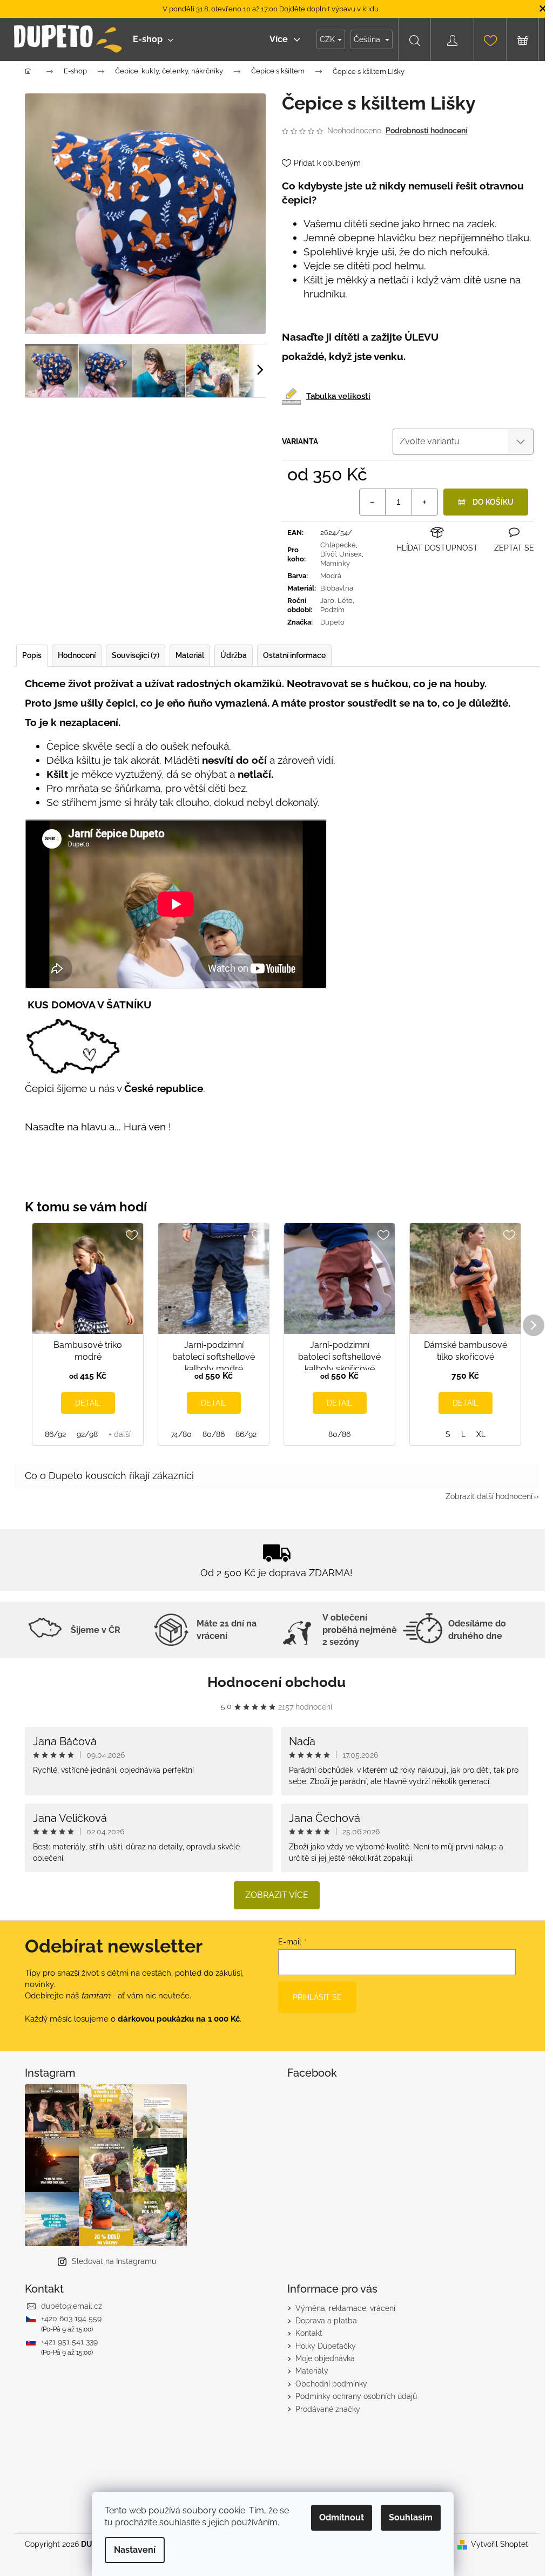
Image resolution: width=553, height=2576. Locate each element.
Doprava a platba (326, 2321)
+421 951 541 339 (69, 2342)
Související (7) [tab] (136, 655)
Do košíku (493, 502)
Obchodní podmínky (331, 2384)
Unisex (350, 554)
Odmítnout (342, 2517)
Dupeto (332, 622)
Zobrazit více (277, 1895)
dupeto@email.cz (72, 2306)
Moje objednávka (325, 2358)
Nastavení (135, 2550)
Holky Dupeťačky (326, 2346)
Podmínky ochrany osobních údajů (356, 2396)
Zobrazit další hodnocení (489, 1496)
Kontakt (309, 2333)
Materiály (312, 2371)
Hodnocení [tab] (77, 655)
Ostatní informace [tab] (294, 655)
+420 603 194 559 (71, 2319)
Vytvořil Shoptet (500, 2544)
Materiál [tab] (190, 655)
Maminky (335, 563)
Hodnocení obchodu (276, 1682)
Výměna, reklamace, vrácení (345, 2308)
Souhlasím (411, 2517)
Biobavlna (337, 588)
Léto (345, 601)
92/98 (87, 1434)
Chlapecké (338, 545)
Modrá (331, 576)
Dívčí (328, 554)
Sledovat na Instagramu (114, 2261)
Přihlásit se (317, 1997)
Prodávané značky (328, 2409)
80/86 (214, 1434)
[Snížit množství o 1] (373, 502)
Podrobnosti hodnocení (427, 131)
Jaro (327, 601)
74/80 (181, 1434)
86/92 (55, 1434)
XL (481, 1434)
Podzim (332, 610)
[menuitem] (153, 39)
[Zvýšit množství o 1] (424, 502)
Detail (88, 1403)
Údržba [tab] (234, 655)
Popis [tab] (32, 655)
